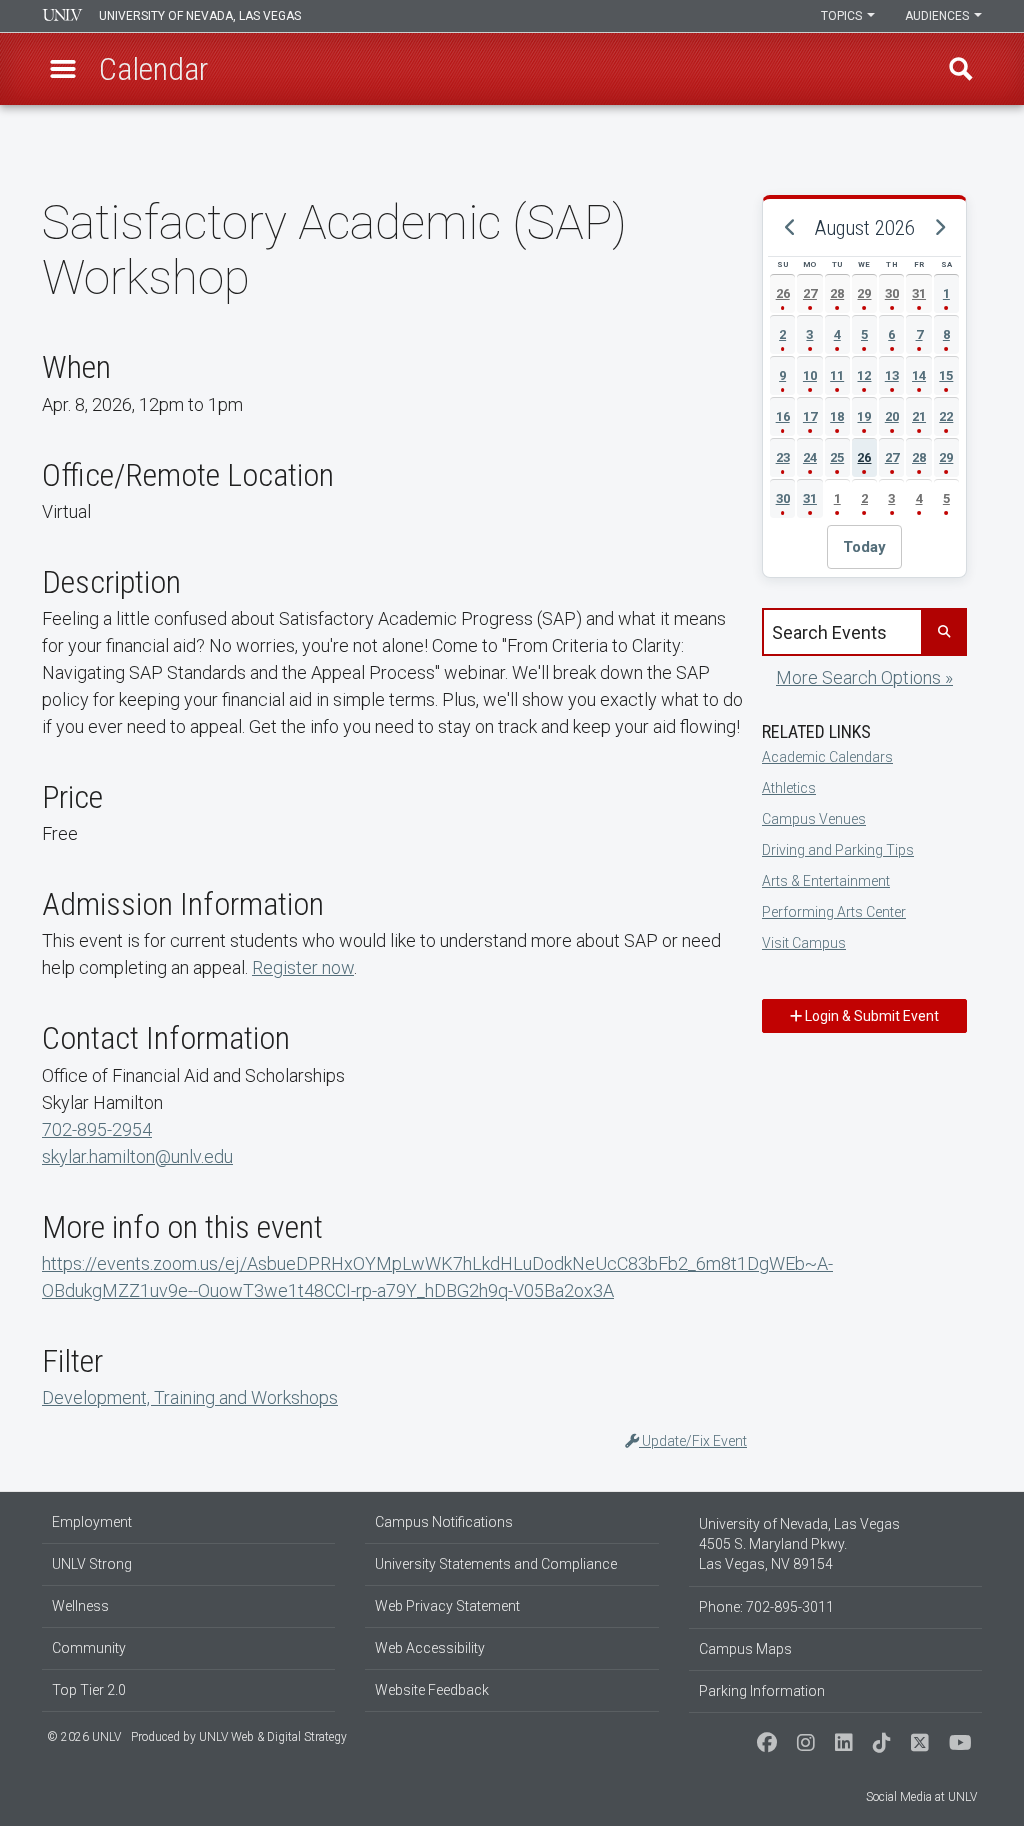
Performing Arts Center (834, 912)
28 (837, 293)
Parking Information (762, 1691)
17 (810, 416)
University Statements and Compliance (496, 1564)
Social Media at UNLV (921, 1797)
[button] (63, 69)
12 (864, 375)
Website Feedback (432, 1690)
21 (919, 416)
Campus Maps (745, 1649)
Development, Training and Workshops (190, 1397)
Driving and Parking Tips (838, 850)
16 (783, 416)
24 (810, 457)
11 (837, 375)
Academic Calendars (827, 757)
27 (810, 293)
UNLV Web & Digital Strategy (273, 1737)
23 (783, 457)
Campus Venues (814, 819)
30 (892, 293)
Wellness (80, 1606)
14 (919, 375)
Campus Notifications (444, 1522)
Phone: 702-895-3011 (766, 1607)
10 (810, 375)
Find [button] (961, 69)
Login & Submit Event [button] (870, 1016)
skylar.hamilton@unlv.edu (137, 1156)
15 (946, 375)
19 (864, 416)
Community (89, 1648)
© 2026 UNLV (84, 1737)
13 (892, 375)
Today (864, 547)
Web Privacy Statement (447, 1606)
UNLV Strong (92, 1564)
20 (892, 416)
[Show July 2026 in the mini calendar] (790, 228)
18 (837, 416)
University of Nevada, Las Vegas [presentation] (200, 16)
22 (946, 416)
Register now (303, 967)
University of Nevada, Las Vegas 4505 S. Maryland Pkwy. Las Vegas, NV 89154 (799, 1544)
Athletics (789, 788)
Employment (92, 1522)
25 (837, 457)
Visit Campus (804, 943)
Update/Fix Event (693, 1441)
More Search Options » (864, 677)
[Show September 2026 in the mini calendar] (939, 228)
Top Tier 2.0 (89, 1690)
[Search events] (943, 632)
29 (864, 293)
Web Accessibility (430, 1648)
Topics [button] (843, 16)
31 (919, 293)
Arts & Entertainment (826, 881)
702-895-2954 (97, 1129)
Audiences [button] (938, 16)
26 (783, 293)
